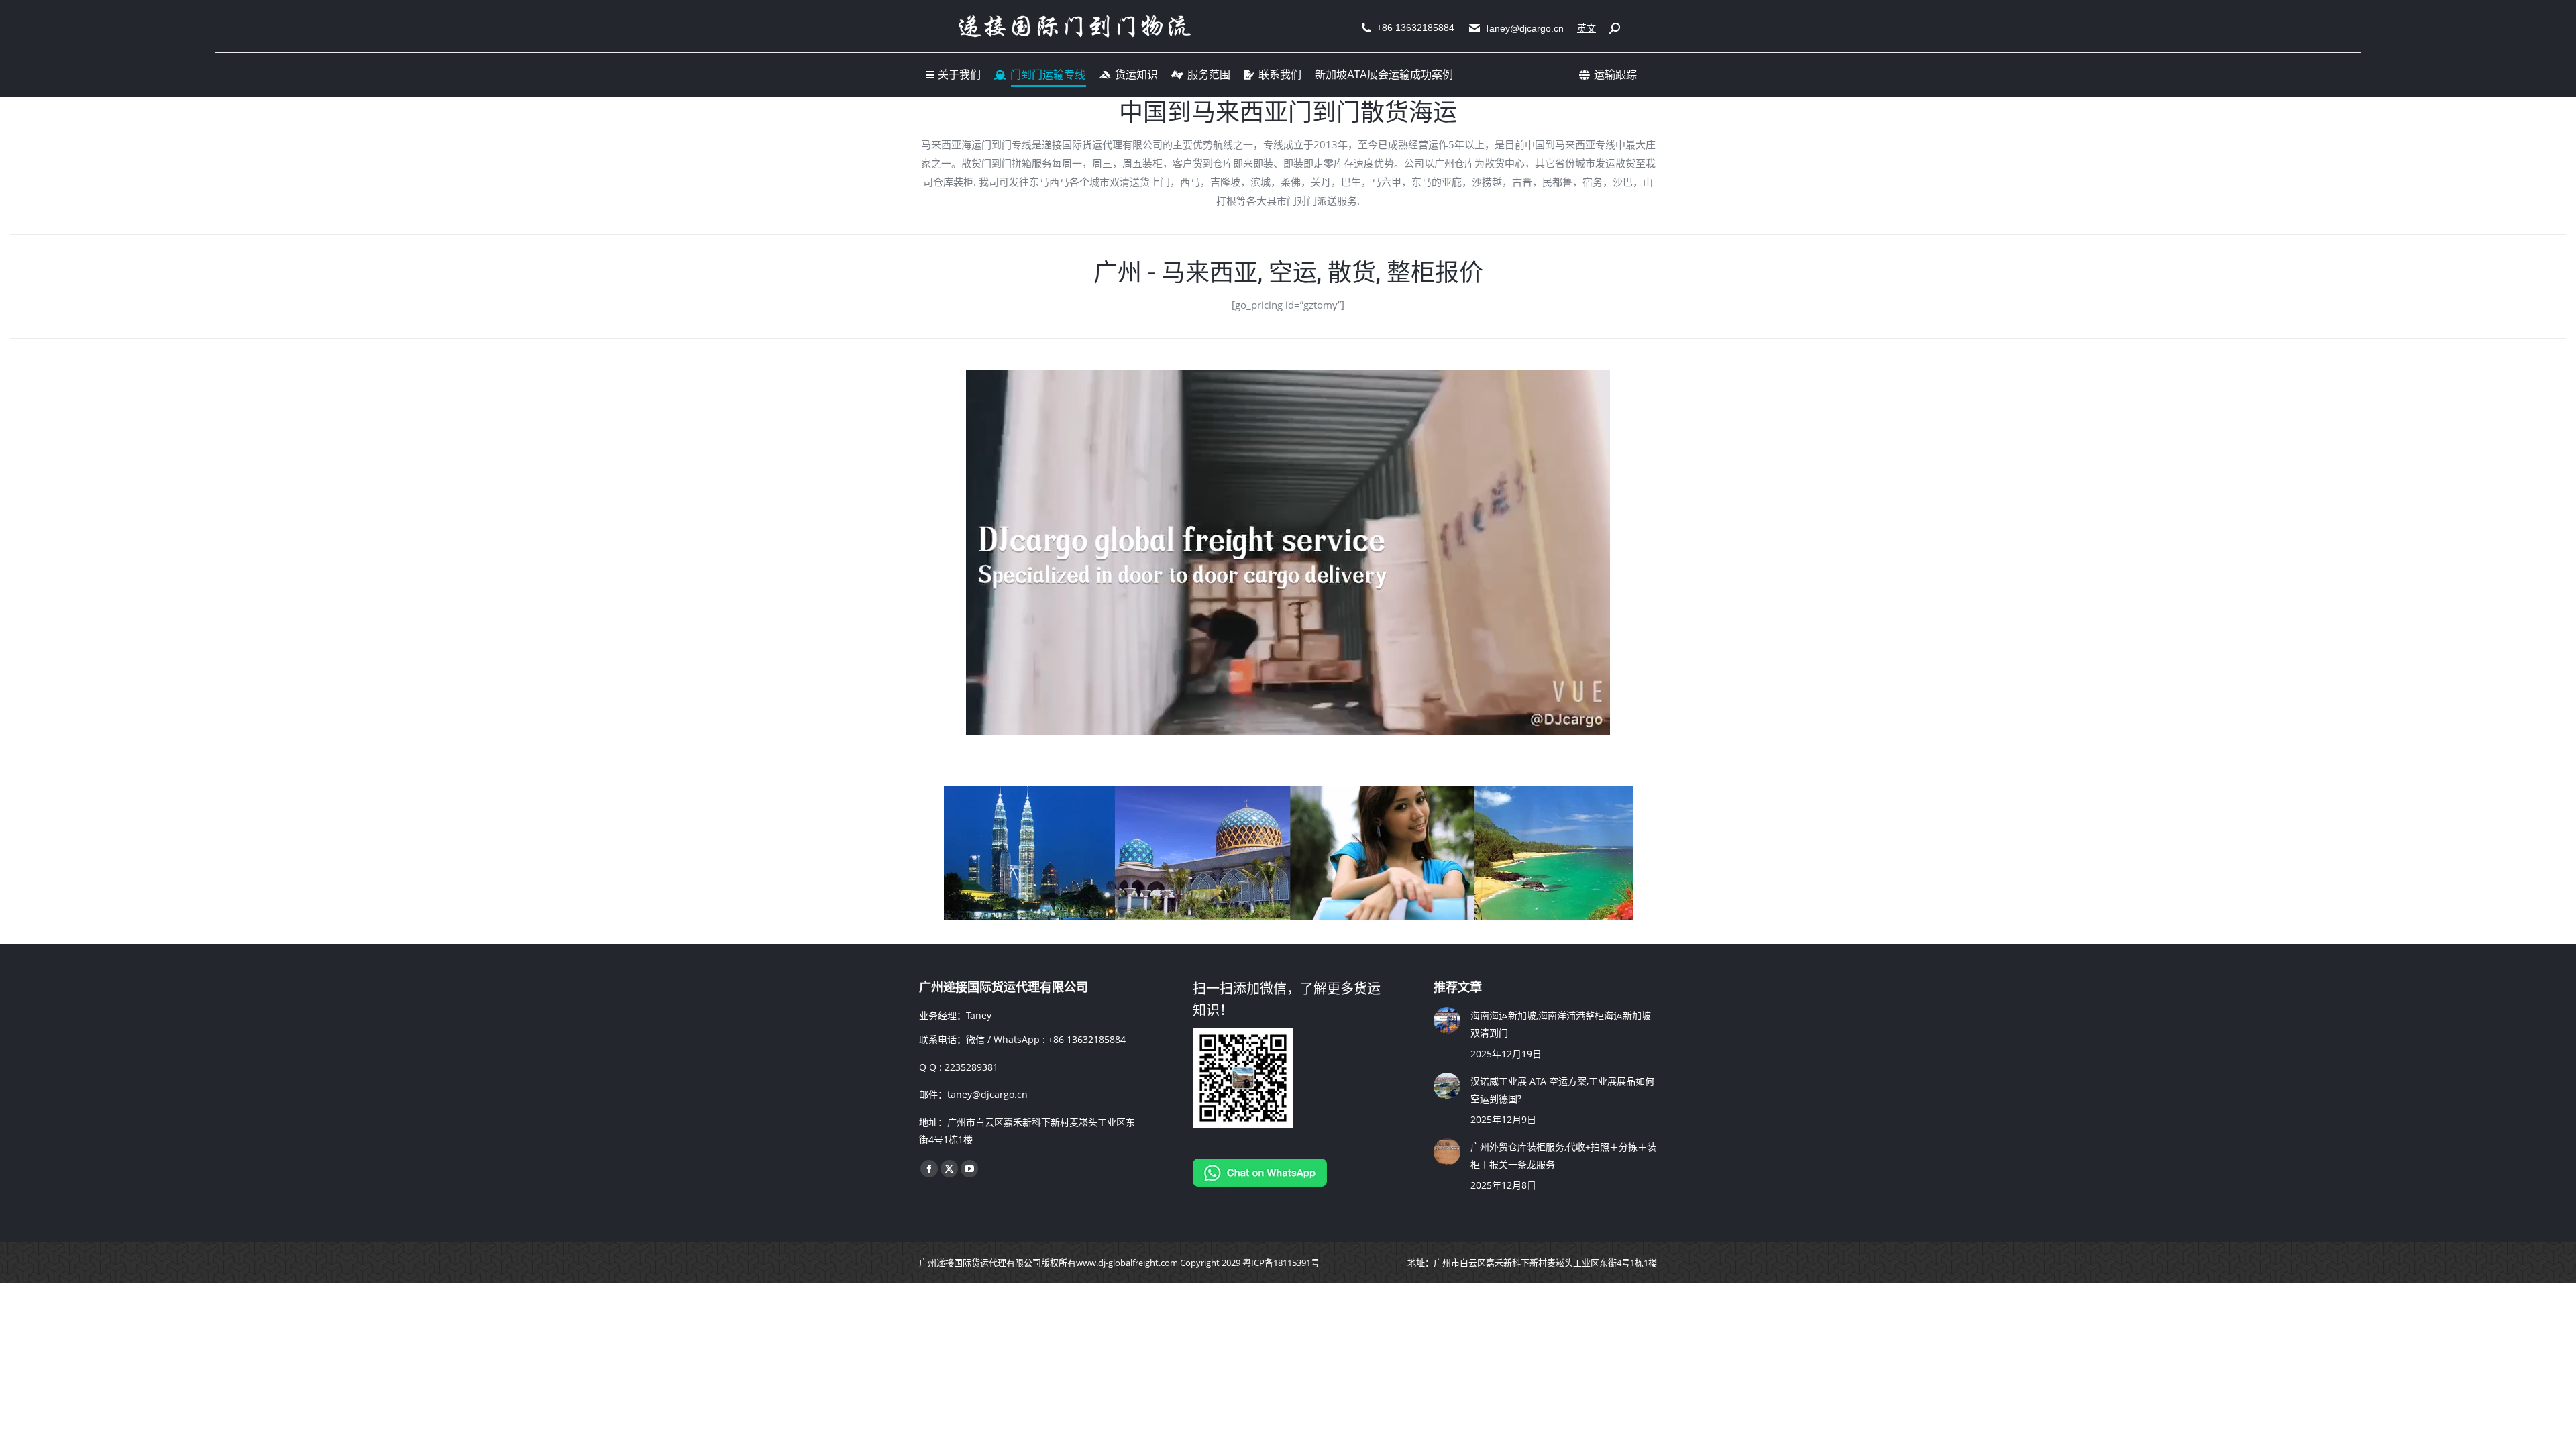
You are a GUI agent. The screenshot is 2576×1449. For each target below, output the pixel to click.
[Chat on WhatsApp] (1260, 1183)
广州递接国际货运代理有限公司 (980, 1263)
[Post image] (1447, 1020)
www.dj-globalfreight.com (1127, 1263)
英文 (1587, 28)
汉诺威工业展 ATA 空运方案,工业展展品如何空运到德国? (1562, 1090)
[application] (1288, 553)
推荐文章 (1458, 987)
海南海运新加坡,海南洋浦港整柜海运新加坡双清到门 (1561, 1024)
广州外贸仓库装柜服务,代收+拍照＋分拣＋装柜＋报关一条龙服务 (1563, 1156)
